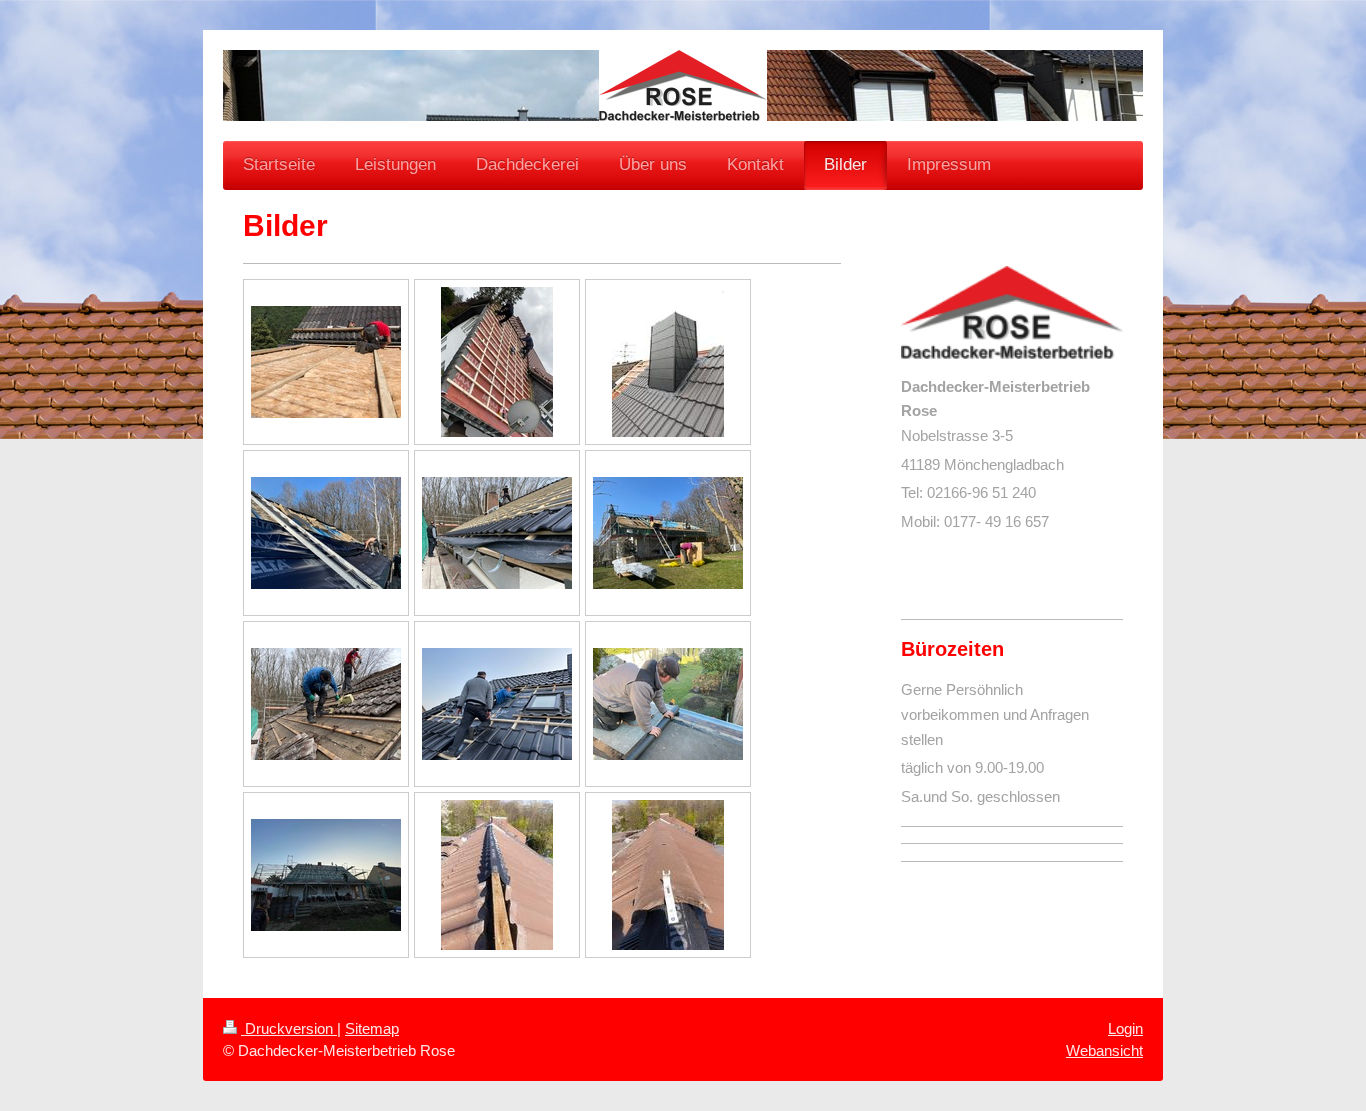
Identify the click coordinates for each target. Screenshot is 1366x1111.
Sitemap (372, 1028)
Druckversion (289, 1028)
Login (1125, 1028)
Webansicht (1104, 1050)
